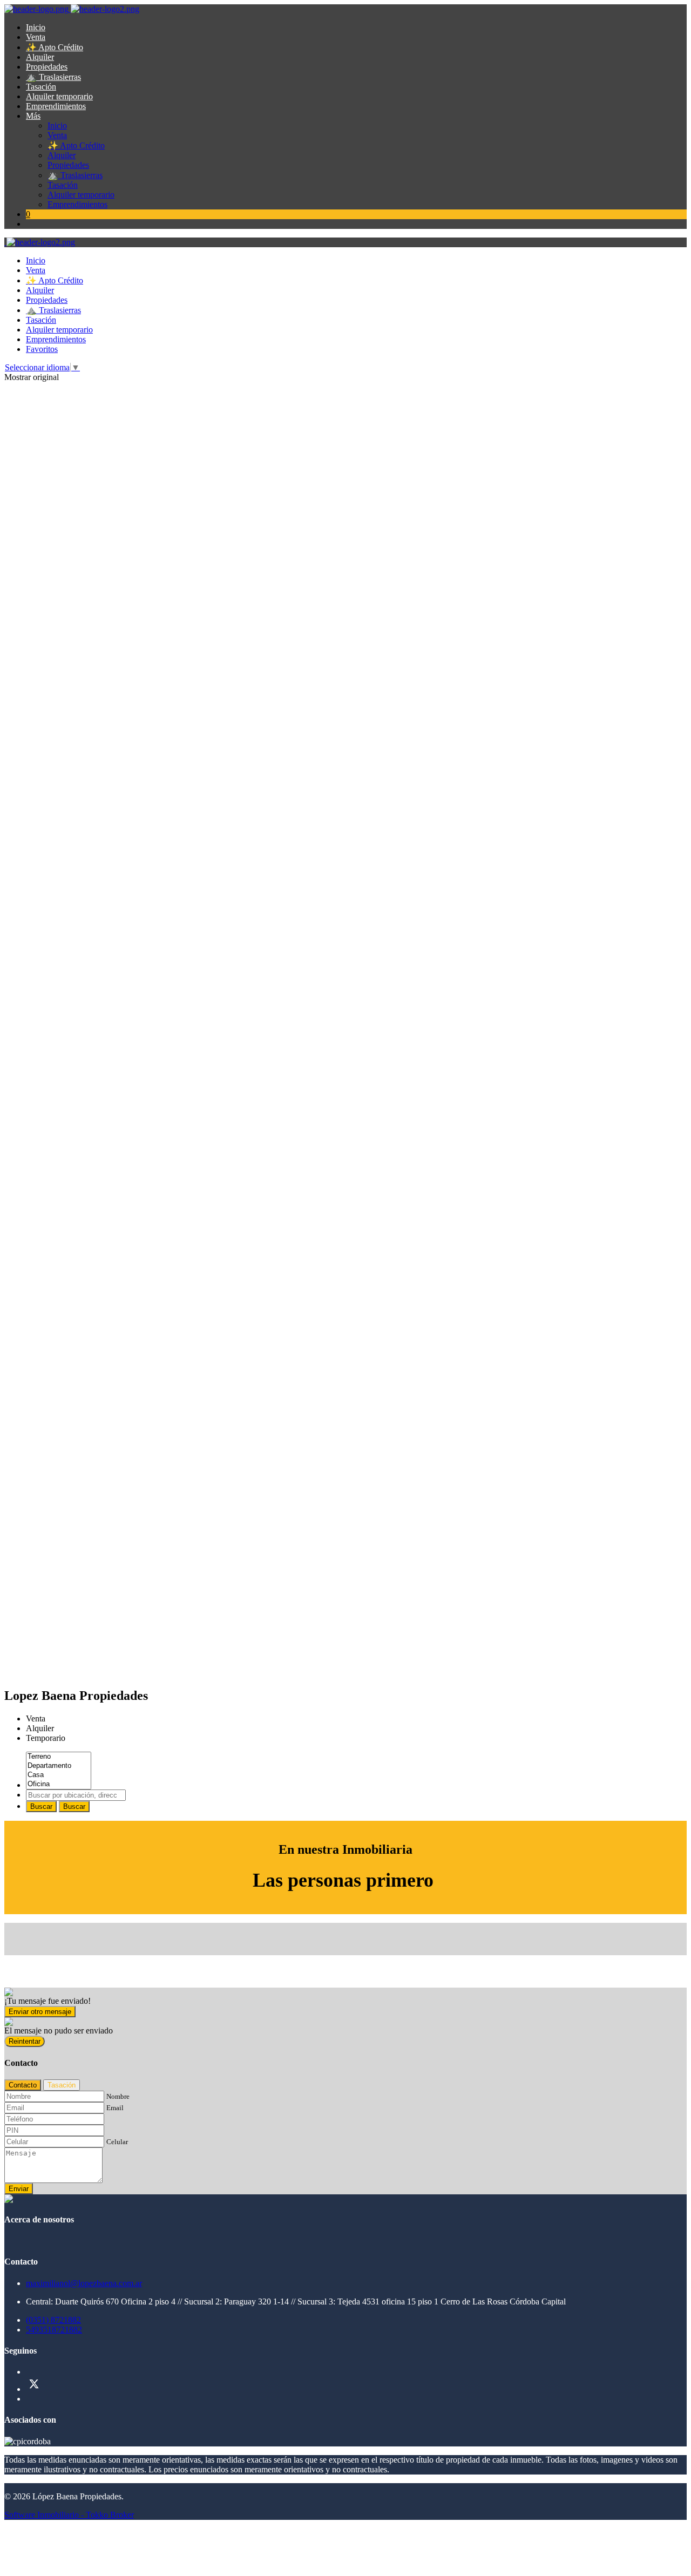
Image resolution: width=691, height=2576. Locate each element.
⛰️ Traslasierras (53, 77)
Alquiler (40, 57)
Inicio (36, 27)
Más (33, 116)
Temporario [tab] (46, 1738)
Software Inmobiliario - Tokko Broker (69, 2515)
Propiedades (47, 67)
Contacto (23, 2085)
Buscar (41, 1806)
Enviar (19, 2189)
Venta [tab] (36, 1719)
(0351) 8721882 (53, 2320)
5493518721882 (54, 2330)
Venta (36, 37)
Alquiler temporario (59, 96)
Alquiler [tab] (40, 1728)
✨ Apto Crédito (55, 47)
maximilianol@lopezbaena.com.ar (84, 2283)
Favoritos (42, 349)
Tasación (41, 87)
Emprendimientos (56, 106)
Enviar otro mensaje (40, 2012)
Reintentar (25, 2041)
